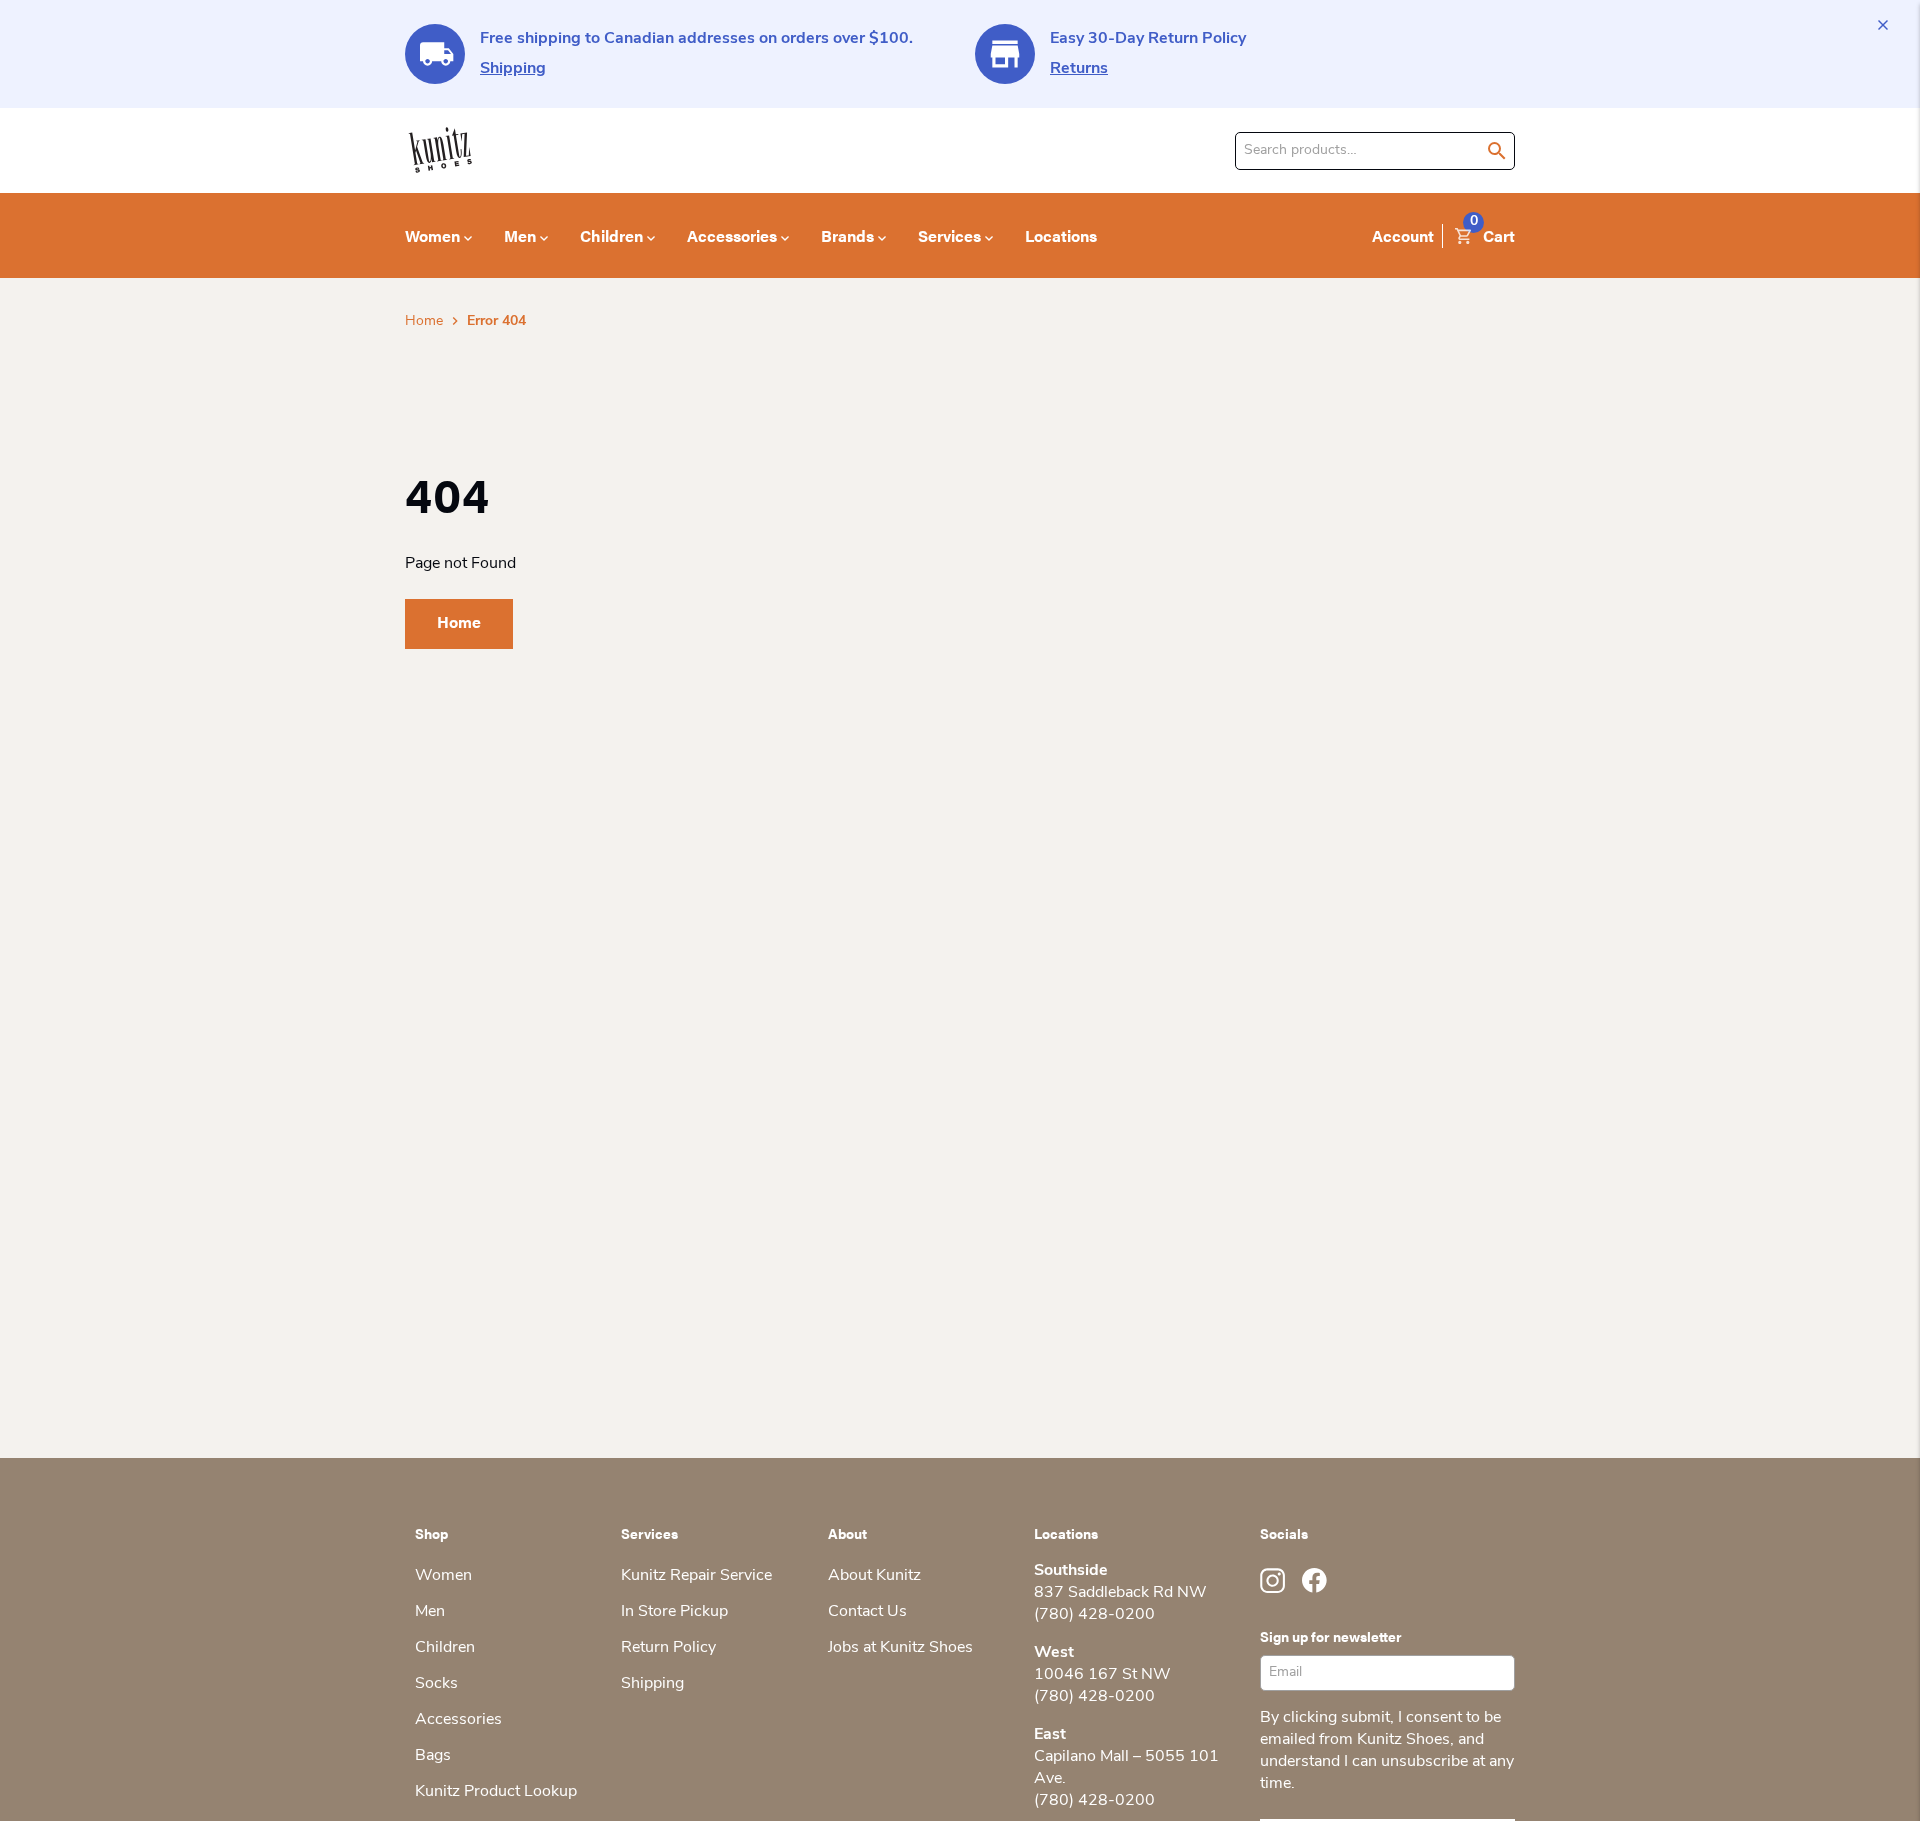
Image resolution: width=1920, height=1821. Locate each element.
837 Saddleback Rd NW (1120, 1593)
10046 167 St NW (1102, 1675)
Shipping (513, 69)
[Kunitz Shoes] (440, 150)
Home (424, 321)
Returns (1079, 69)
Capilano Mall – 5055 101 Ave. (1126, 1768)
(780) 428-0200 (1094, 1615)
